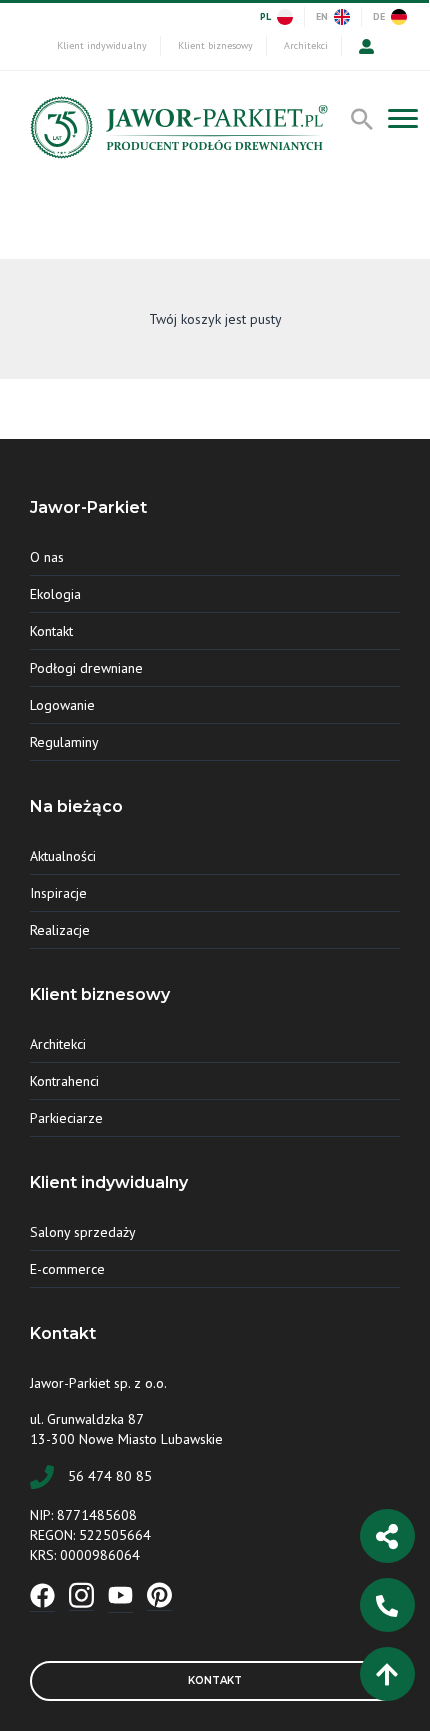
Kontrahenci (64, 1081)
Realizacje (60, 930)
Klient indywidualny (102, 45)
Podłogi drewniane (86, 668)
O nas (47, 557)
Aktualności (63, 856)
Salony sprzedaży (83, 1232)
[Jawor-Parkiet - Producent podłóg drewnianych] (176, 132)
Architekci (306, 45)
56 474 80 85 (110, 1476)
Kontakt (51, 631)
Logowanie (62, 705)
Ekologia (55, 594)
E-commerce (67, 1269)
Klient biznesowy (215, 45)
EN (322, 16)
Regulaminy (64, 742)
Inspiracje (58, 893)
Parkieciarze (66, 1118)
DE (379, 16)
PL (265, 16)
